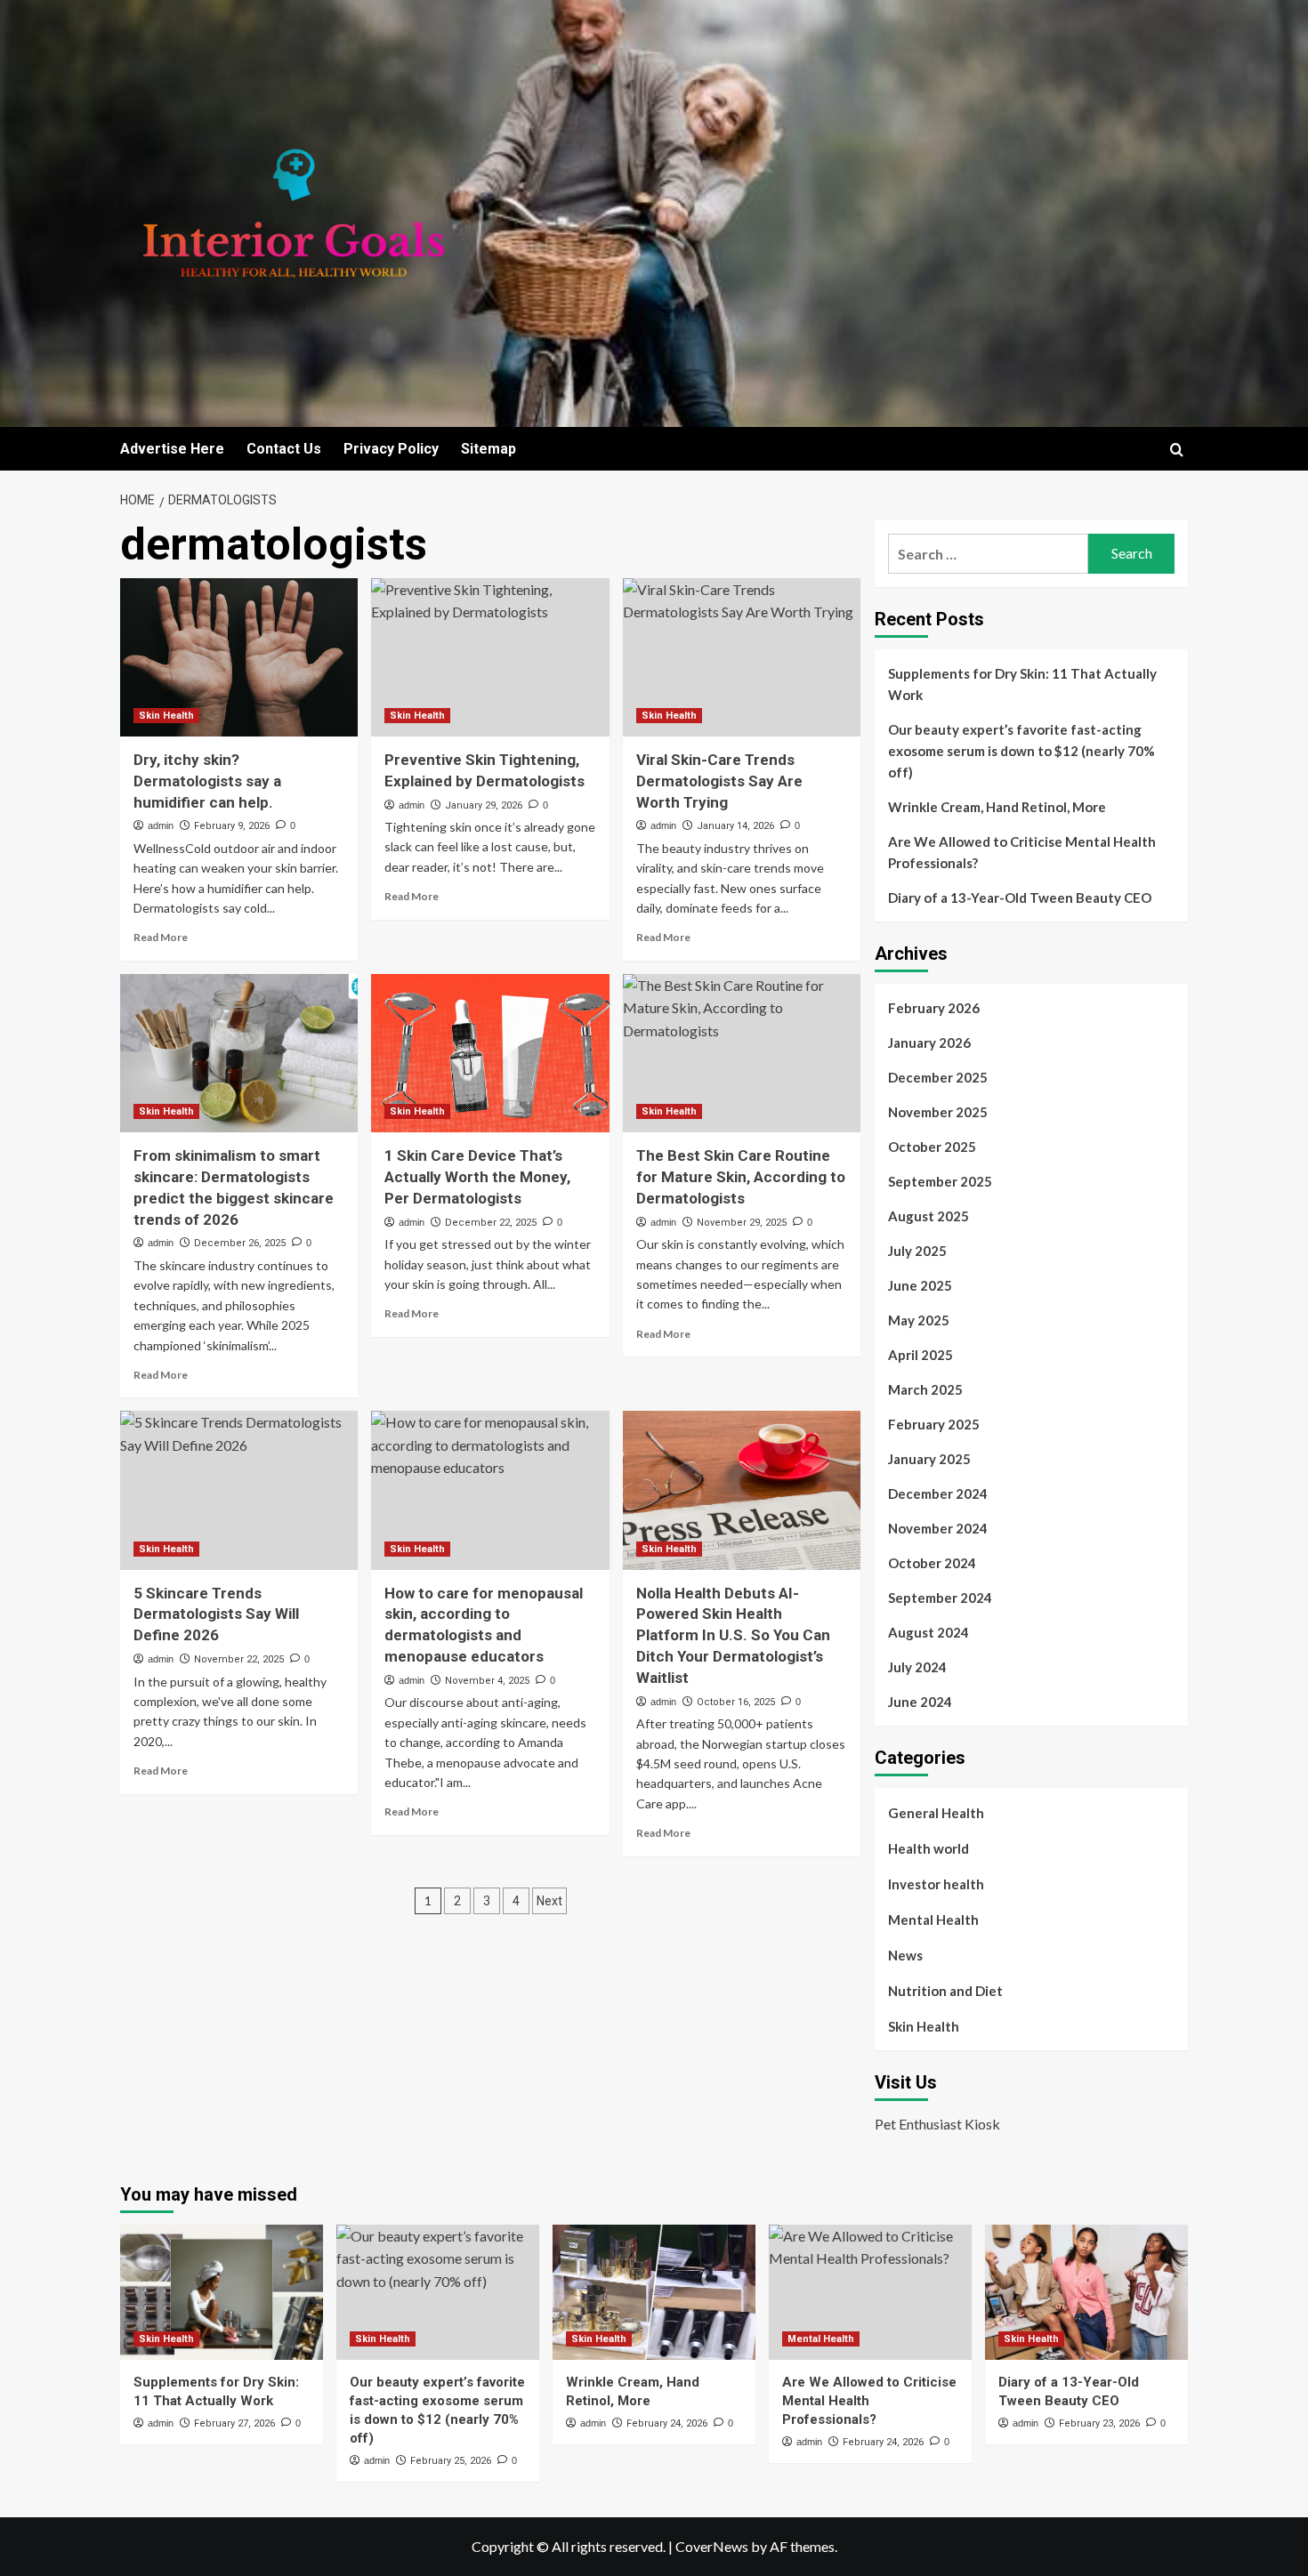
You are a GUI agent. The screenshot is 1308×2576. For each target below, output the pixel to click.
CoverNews (712, 2546)
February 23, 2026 (1099, 2423)
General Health (936, 1813)
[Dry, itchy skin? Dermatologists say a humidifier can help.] (239, 657)
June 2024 (920, 1702)
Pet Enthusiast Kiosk (937, 2124)
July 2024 (917, 1667)
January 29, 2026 (484, 805)
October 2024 (932, 1563)
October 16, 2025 (736, 1702)
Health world (929, 1848)
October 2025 (932, 1147)
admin (161, 825)
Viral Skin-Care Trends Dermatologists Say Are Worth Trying (719, 781)
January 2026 (929, 1042)
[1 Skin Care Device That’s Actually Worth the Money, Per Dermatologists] (490, 1053)
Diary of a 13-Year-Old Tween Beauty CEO (1020, 898)
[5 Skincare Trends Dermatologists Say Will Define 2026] (239, 1490)
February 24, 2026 (667, 2423)
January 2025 (929, 1459)
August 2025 (929, 1216)
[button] (1177, 450)
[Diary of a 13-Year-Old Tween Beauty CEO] (1086, 2292)
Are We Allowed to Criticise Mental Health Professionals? (1022, 852)
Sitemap (488, 449)
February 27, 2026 (234, 2423)
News (905, 1955)
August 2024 (929, 1632)
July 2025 (917, 1251)
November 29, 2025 (742, 1223)
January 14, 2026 (735, 826)
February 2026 (934, 1008)
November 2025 (938, 1112)
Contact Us (284, 449)
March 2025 (925, 1389)
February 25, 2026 (451, 2461)
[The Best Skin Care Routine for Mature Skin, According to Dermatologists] (742, 1053)
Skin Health (166, 716)
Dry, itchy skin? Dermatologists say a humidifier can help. (207, 781)
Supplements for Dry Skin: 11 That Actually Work (1022, 684)
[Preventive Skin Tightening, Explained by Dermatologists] (490, 657)
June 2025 (920, 1285)
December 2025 (938, 1077)
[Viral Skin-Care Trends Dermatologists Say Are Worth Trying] (742, 657)
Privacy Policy (391, 449)
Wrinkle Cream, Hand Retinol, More (997, 807)
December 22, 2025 (491, 1223)
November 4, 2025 (487, 1681)
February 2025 (934, 1424)
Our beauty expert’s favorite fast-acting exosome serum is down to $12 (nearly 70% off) (1021, 751)
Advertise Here (172, 449)
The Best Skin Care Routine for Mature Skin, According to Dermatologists (741, 1177)
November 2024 (938, 1528)
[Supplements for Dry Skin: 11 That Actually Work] (222, 2292)
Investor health (936, 1884)
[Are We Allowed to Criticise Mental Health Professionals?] (870, 2292)
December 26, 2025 (240, 1243)
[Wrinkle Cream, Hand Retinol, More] (654, 2292)
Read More (161, 937)
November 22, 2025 (239, 1659)
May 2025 (919, 1320)
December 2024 (938, 1493)
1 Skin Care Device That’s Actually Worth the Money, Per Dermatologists (477, 1177)
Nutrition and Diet (945, 1991)
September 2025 (940, 1181)
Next (549, 1901)
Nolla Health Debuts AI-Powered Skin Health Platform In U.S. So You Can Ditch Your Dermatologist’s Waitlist (733, 1635)
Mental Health (933, 1920)
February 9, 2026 (232, 826)
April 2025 (920, 1355)
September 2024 (940, 1598)
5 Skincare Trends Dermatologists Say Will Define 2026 (216, 1614)
